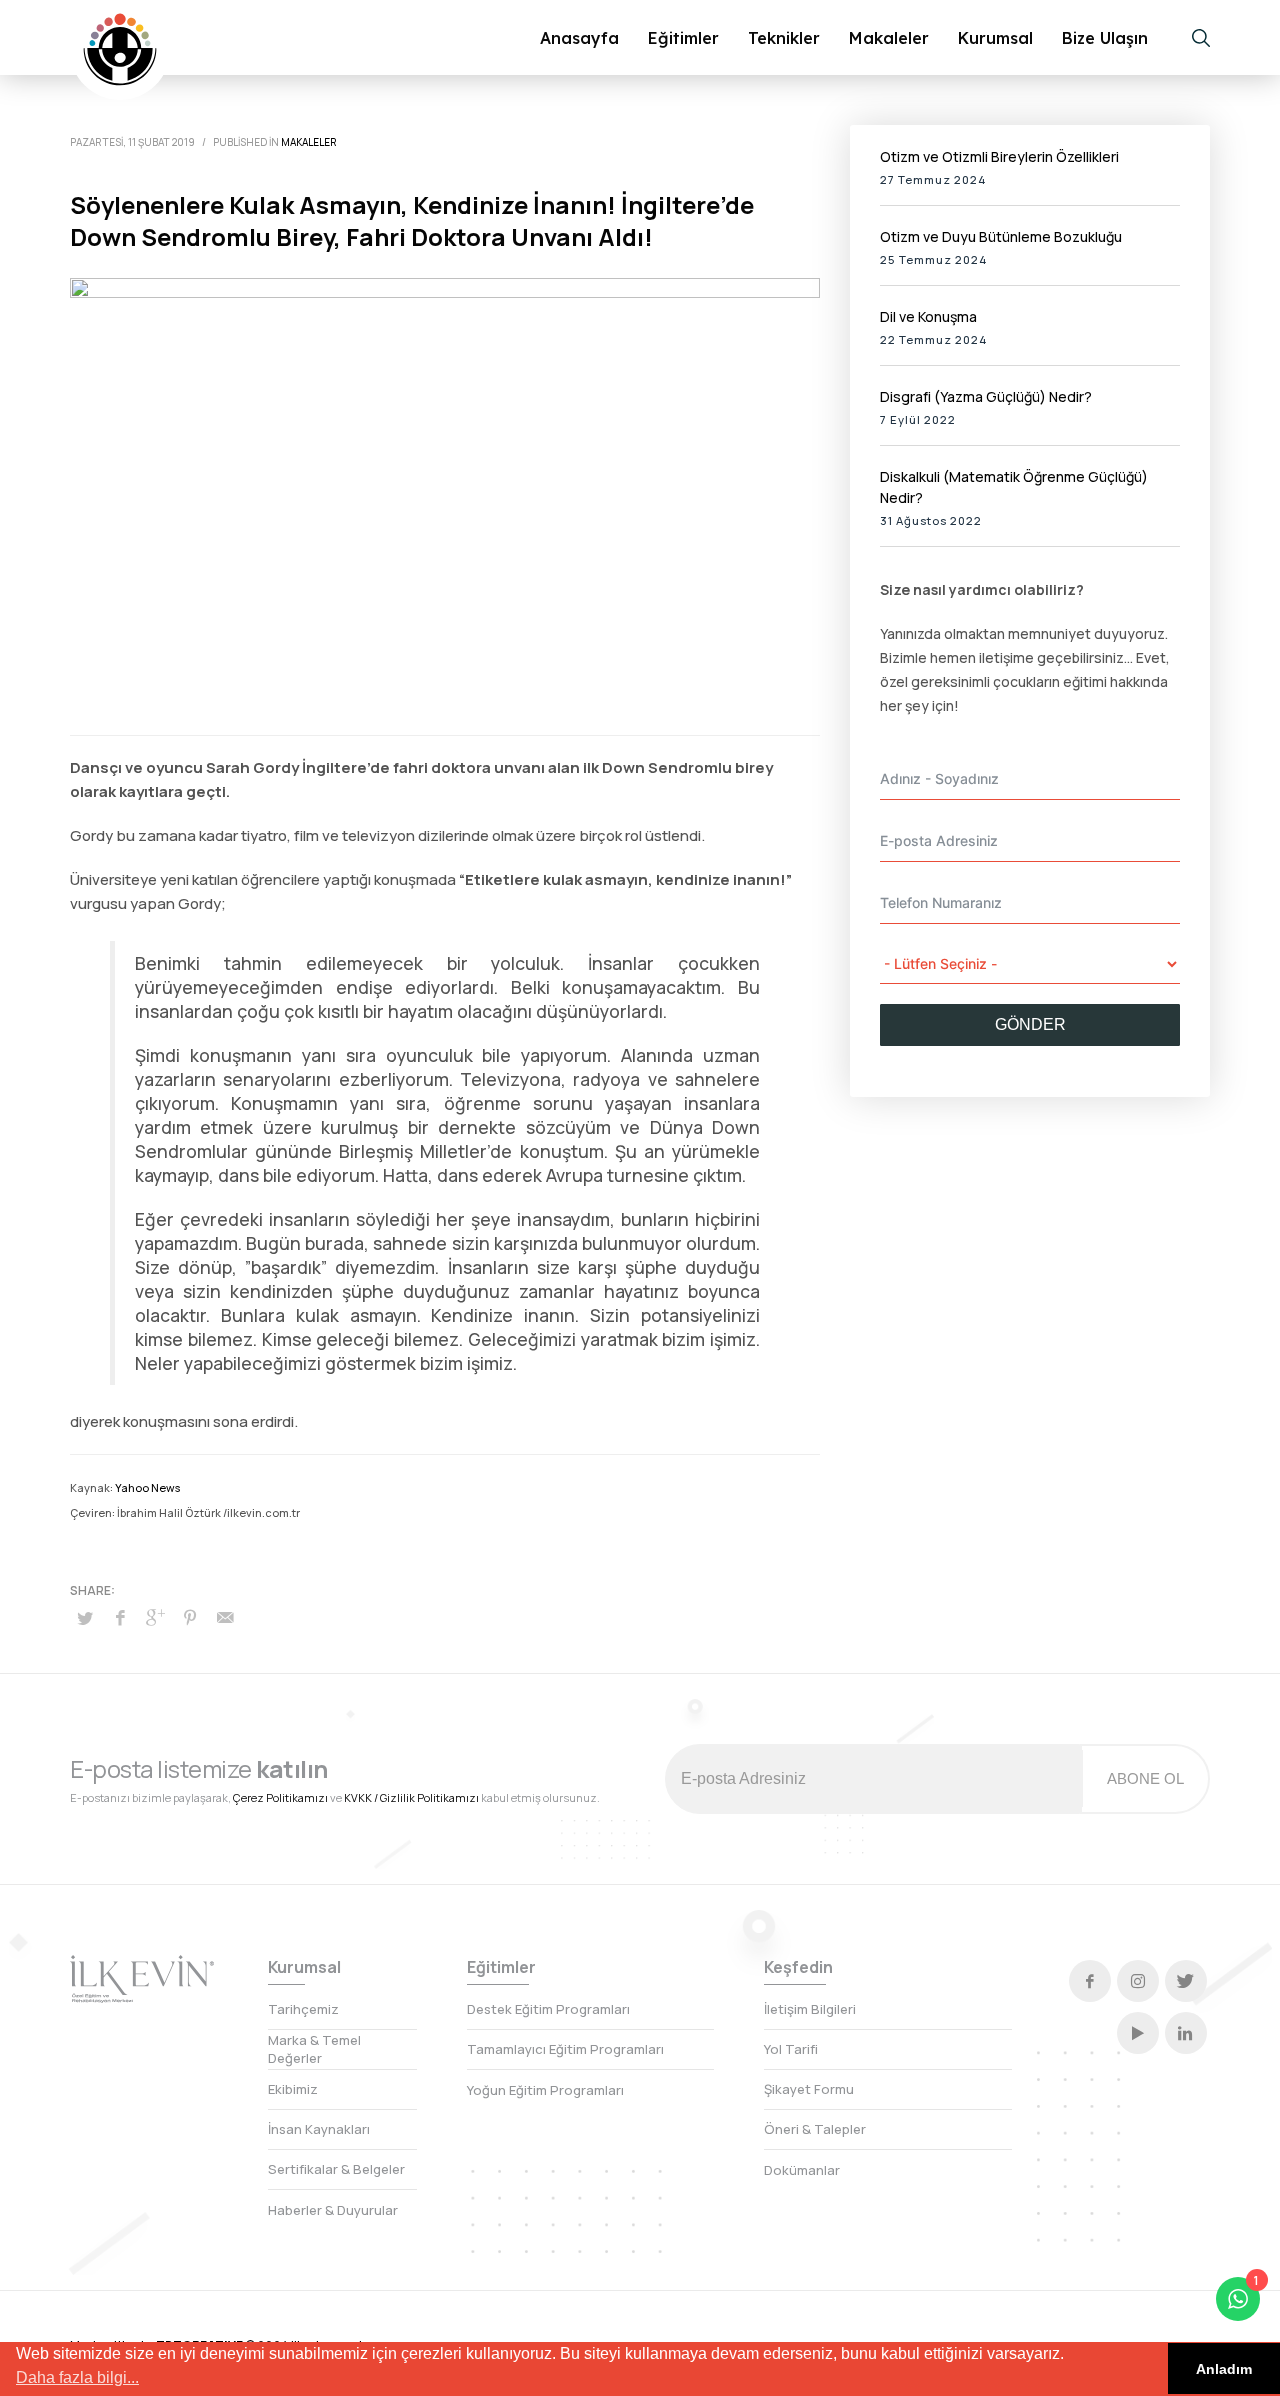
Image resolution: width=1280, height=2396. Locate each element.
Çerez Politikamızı (280, 1797)
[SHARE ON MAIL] (225, 1617)
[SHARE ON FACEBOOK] (120, 1617)
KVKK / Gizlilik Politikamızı (411, 1797)
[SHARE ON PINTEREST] (190, 1617)
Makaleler (309, 142)
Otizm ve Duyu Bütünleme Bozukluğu (1001, 236)
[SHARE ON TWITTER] (85, 1618)
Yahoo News (147, 1487)
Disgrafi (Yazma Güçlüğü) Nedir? (986, 396)
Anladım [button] (1224, 2369)
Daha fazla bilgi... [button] (77, 2377)
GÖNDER (1030, 1024)
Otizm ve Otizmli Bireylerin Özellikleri (999, 156)
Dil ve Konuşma (928, 316)
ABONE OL (1145, 1778)
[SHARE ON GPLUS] (155, 1617)
